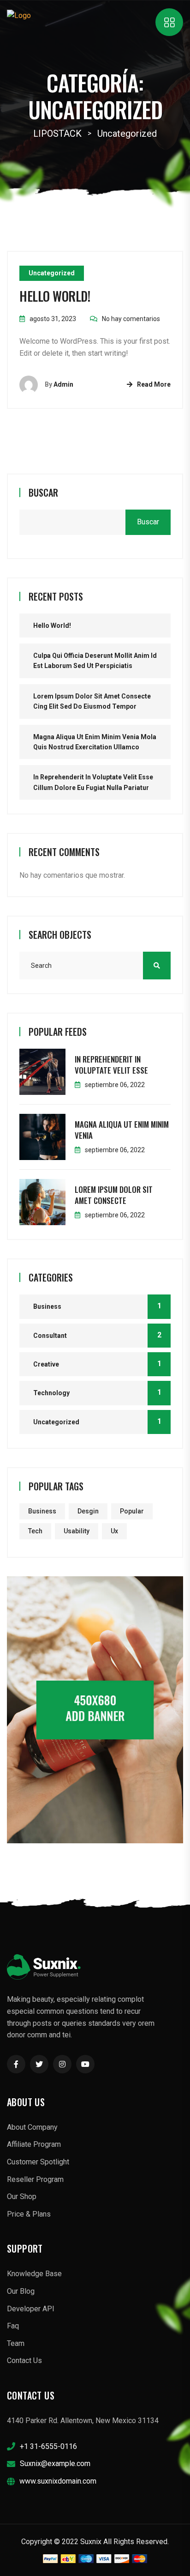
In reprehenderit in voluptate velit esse (111, 1065)
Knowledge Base (34, 2274)
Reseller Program (35, 2179)
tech (35, 1531)
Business (47, 1306)
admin (63, 384)
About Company (32, 2127)
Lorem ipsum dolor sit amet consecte (114, 1195)
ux (114, 1531)
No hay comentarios (131, 319)
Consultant (50, 1336)
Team (16, 2343)
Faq (13, 2326)
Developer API (31, 2309)
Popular (132, 1511)
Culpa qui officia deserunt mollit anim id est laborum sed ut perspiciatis (95, 661)
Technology (51, 1393)
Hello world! (55, 296)
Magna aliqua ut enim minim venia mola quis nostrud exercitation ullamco (95, 742)
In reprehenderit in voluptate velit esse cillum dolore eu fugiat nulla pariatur (93, 782)
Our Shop (22, 2196)
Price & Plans (29, 2214)
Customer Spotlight (38, 2162)
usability (77, 1531)
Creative (46, 1364)
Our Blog (21, 2291)
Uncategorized (52, 273)
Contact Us (24, 2360)
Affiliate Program (34, 2144)
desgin (88, 1511)
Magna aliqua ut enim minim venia (122, 1130)
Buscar (43, 492)
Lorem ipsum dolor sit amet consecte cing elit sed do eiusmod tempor (92, 701)
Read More (154, 384)
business (42, 1511)
